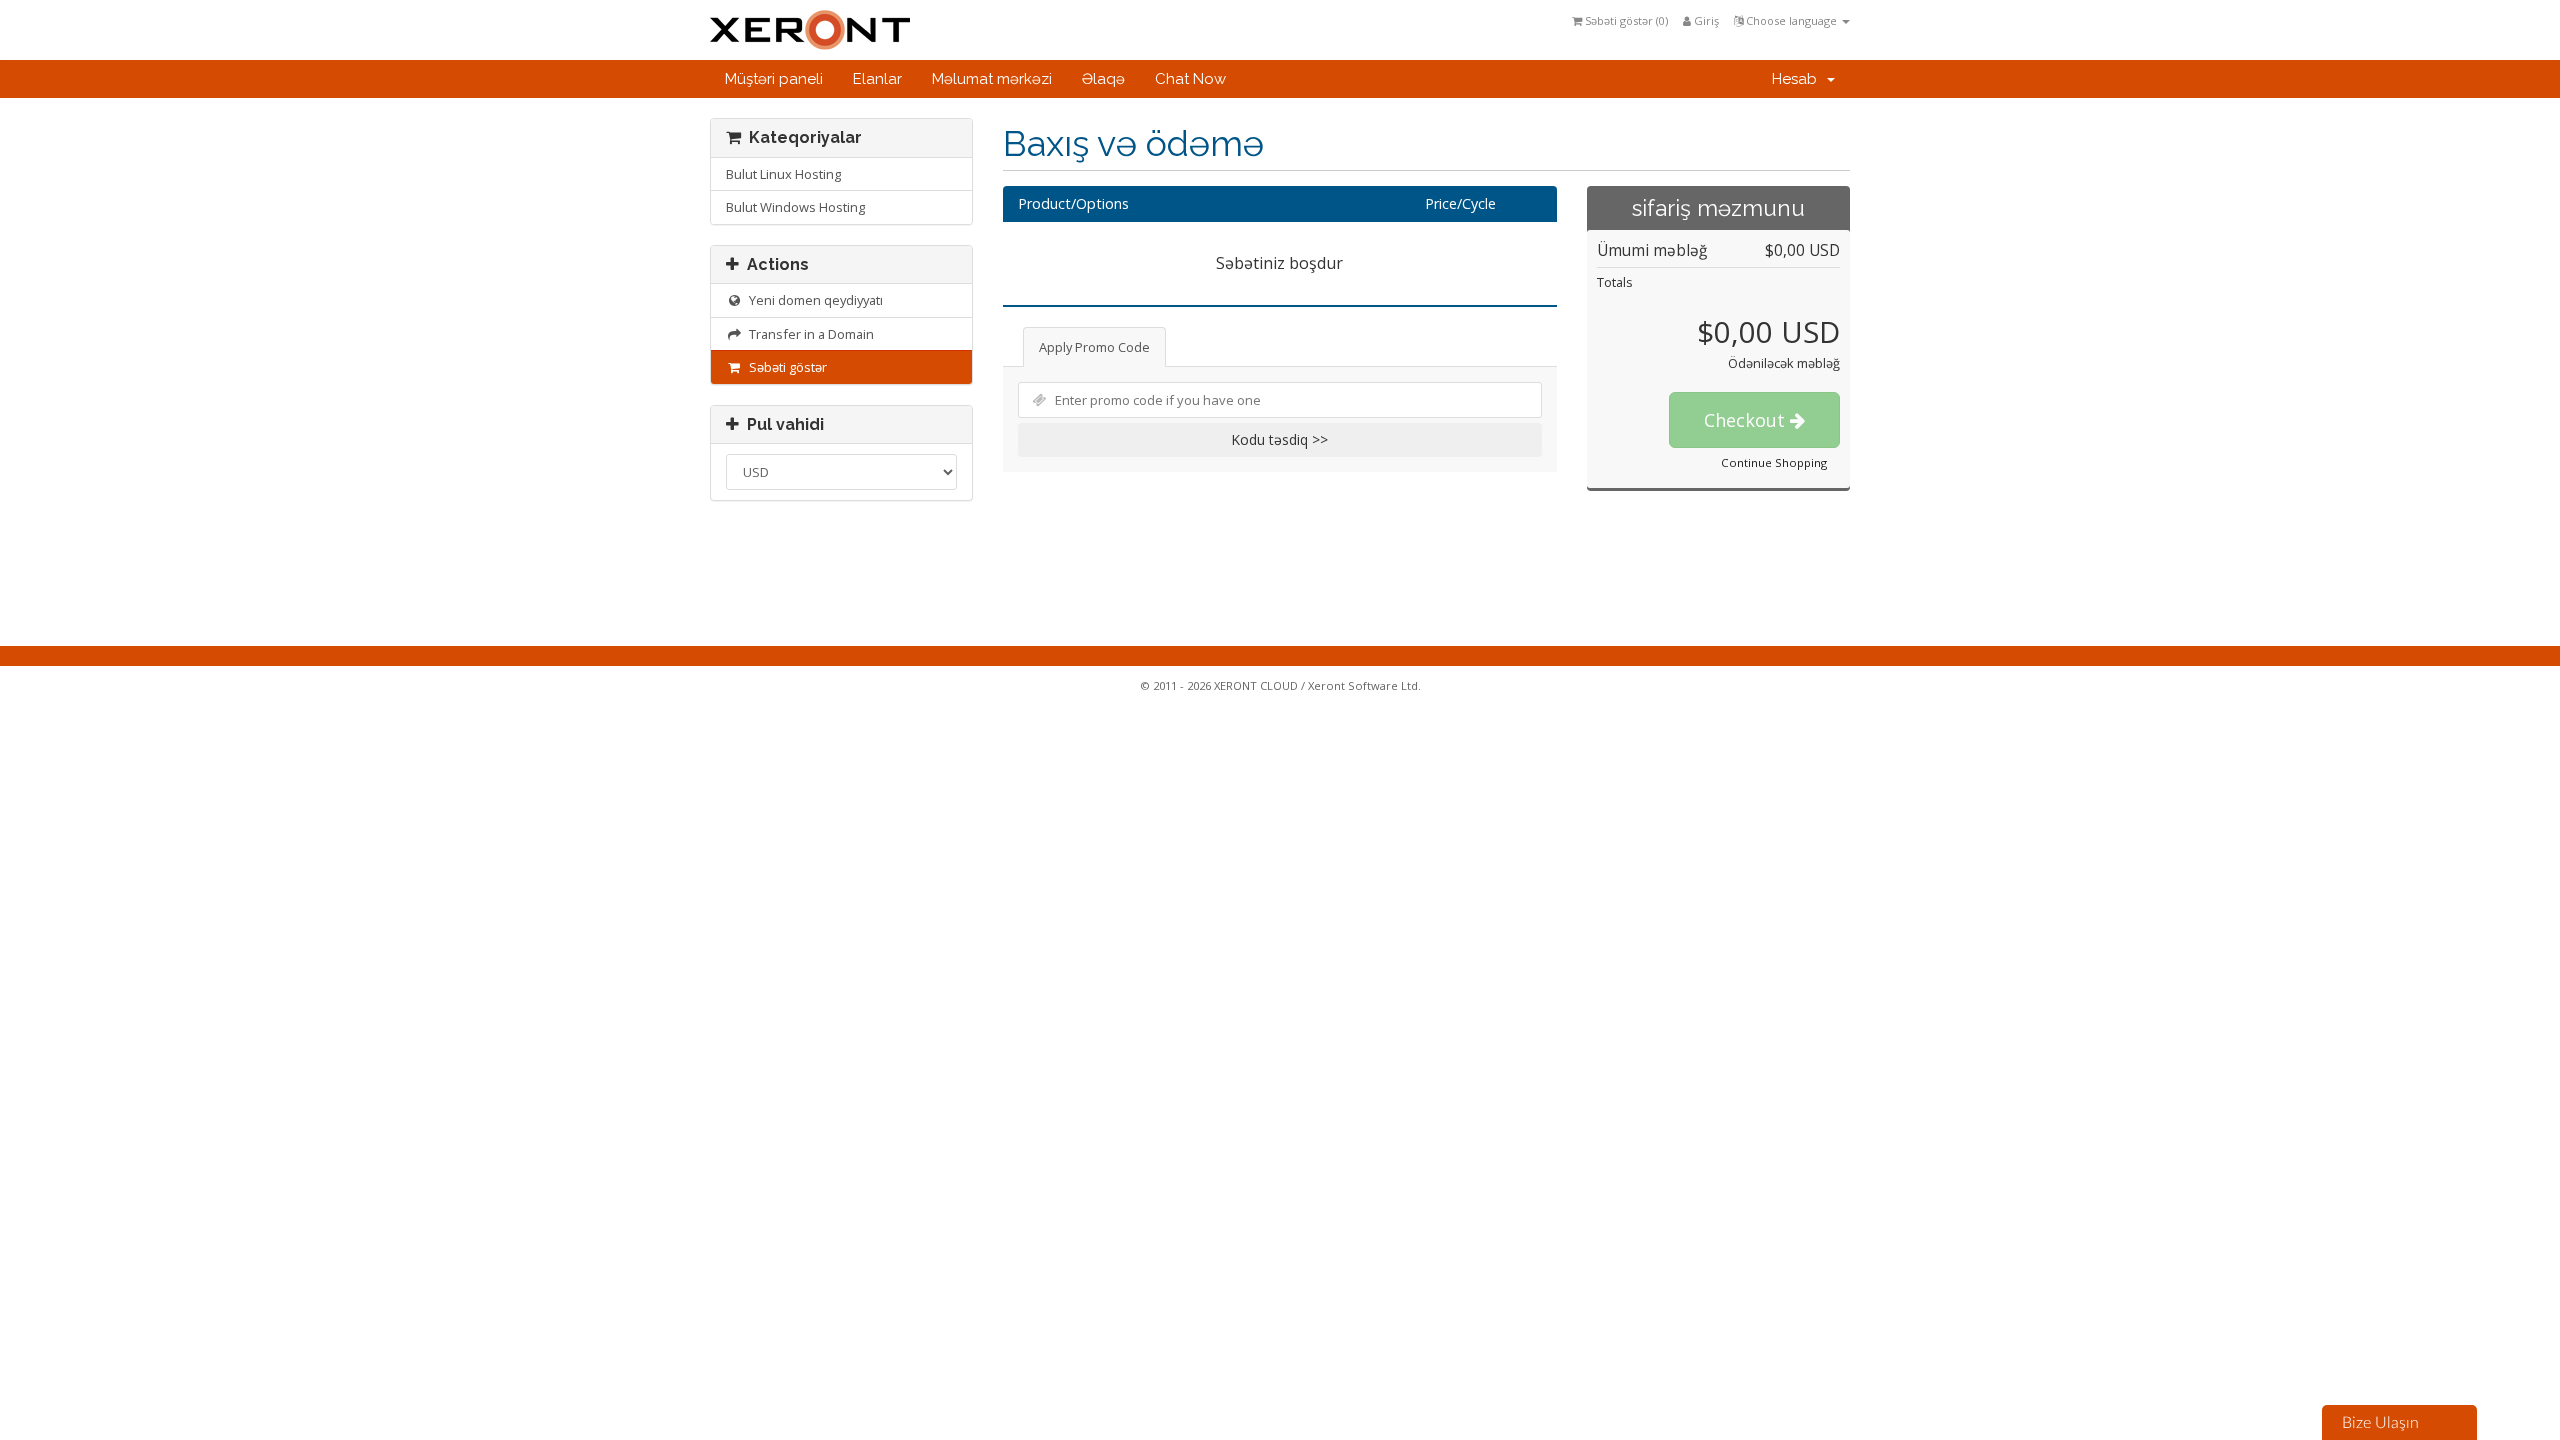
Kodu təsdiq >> (1279, 439)
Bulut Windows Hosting (795, 207)
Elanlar (877, 79)
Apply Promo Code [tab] (1094, 347)
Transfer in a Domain (808, 334)
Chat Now (1190, 79)
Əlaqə (1103, 79)
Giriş (1705, 20)
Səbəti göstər (785, 367)
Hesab (1798, 79)
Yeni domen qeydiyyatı (813, 300)
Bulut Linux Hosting (783, 174)
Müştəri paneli (774, 79)
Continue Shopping (1774, 462)
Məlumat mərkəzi (992, 79)
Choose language (1791, 20)
